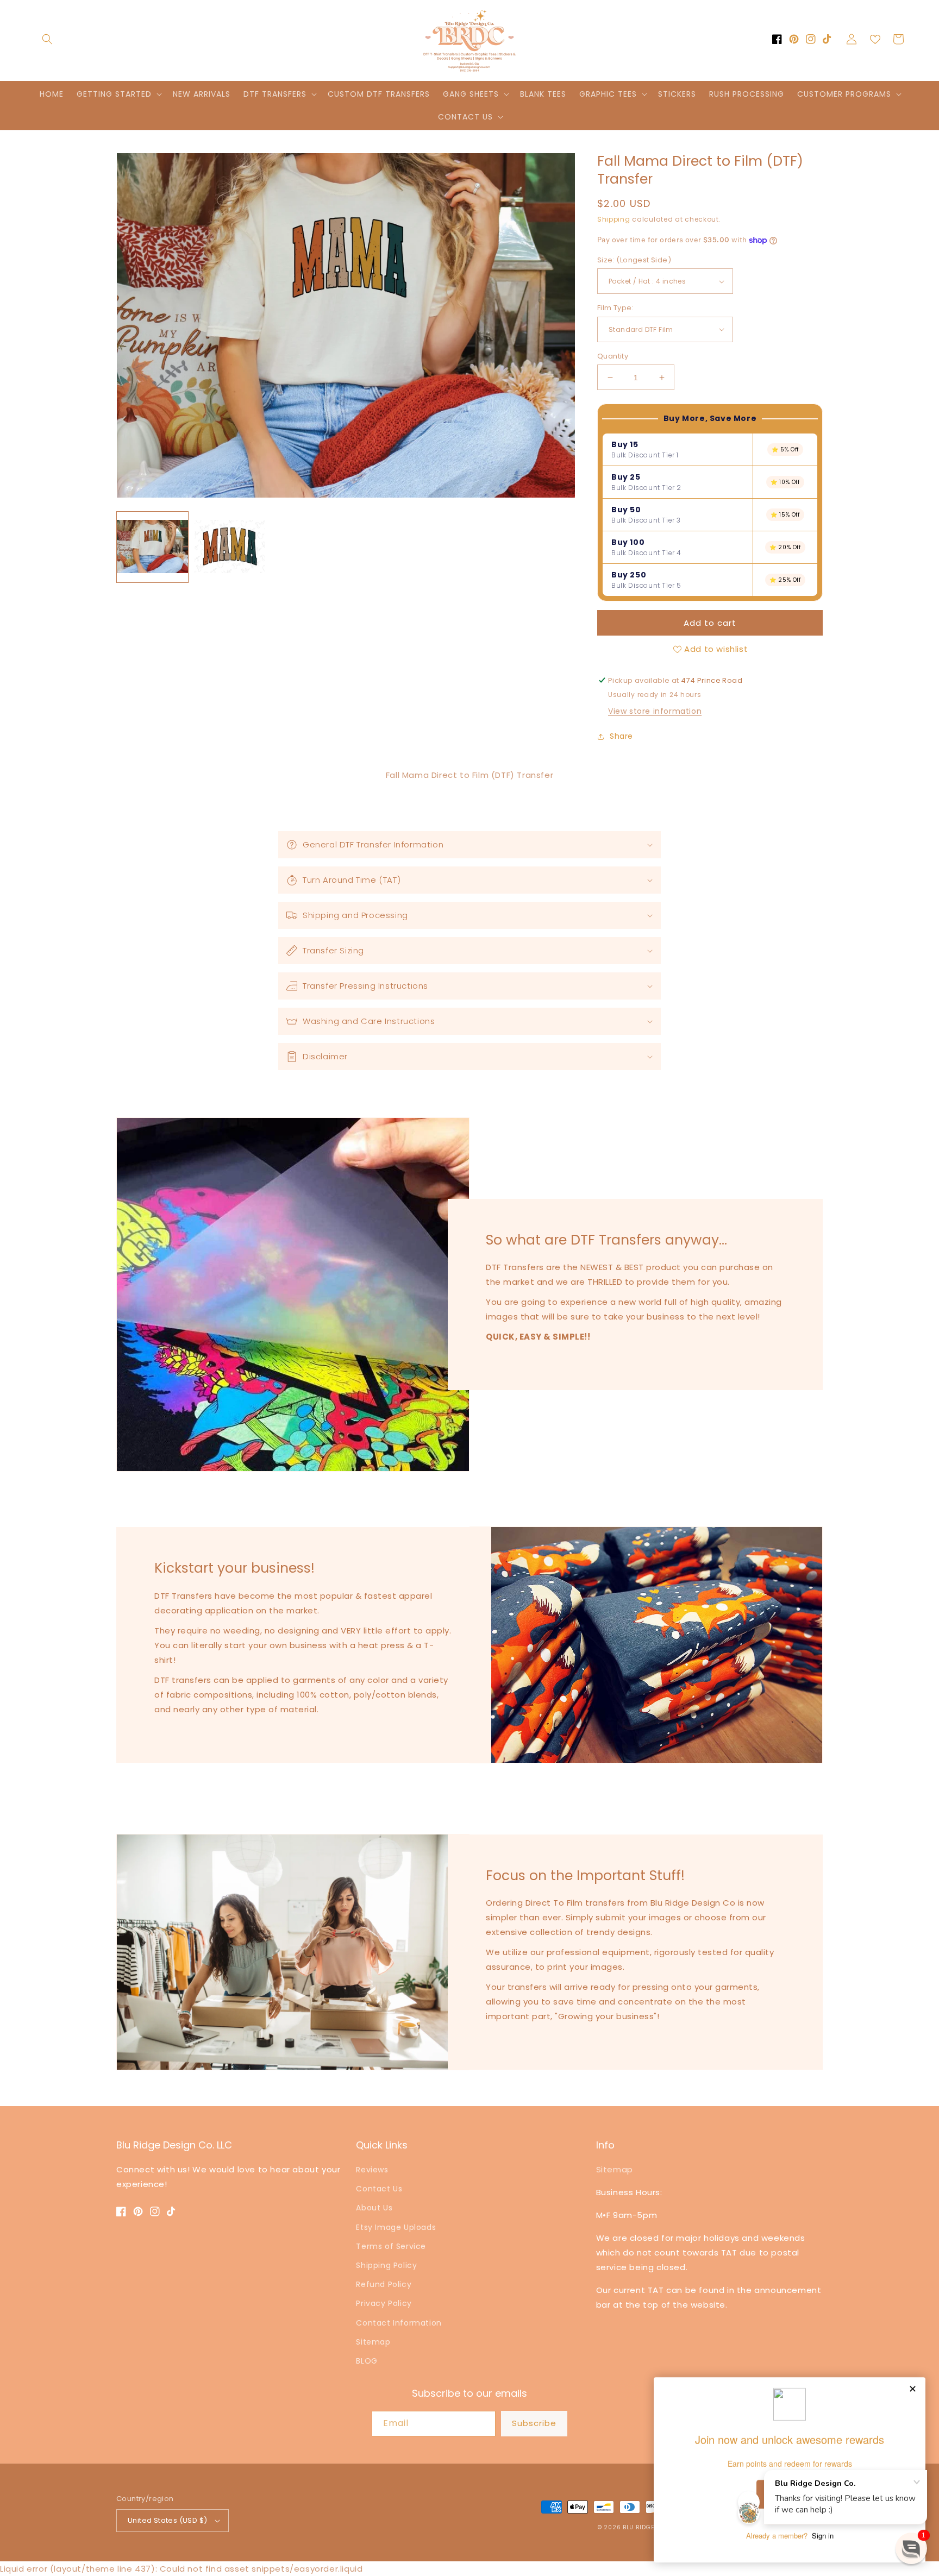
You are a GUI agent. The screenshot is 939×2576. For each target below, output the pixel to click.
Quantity (613, 356)
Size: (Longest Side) (634, 260)
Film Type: (615, 308)
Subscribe (534, 2423)
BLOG (367, 2361)
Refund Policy (384, 2284)
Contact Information (399, 2323)
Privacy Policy (384, 2303)
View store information (655, 711)
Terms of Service (391, 2246)
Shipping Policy (386, 2265)
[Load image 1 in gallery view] (152, 547)
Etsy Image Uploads (396, 2227)
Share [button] (621, 736)
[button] (47, 39)
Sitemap (373, 2342)
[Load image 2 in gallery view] (230, 547)
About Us (374, 2208)
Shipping (614, 219)
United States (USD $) (167, 2520)
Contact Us (379, 2189)
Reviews (372, 2170)
